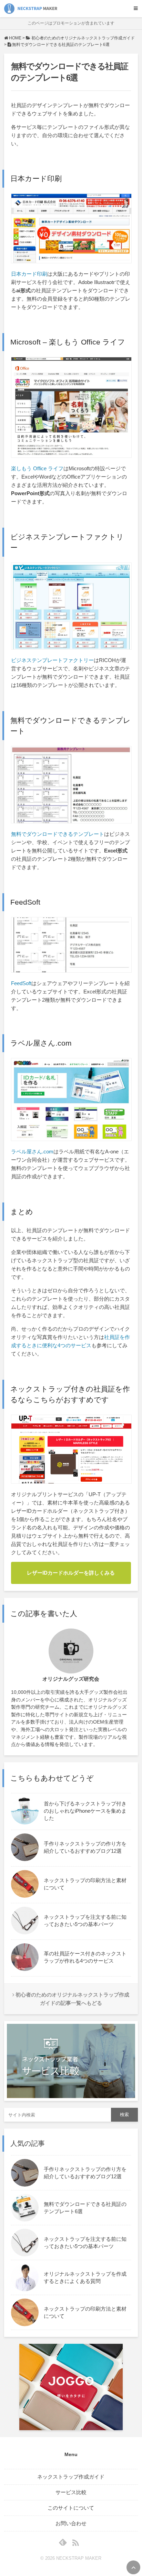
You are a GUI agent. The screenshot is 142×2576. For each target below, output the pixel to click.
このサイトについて (71, 2508)
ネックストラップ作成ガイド (71, 2477)
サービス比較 (71, 2492)
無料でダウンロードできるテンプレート (58, 834)
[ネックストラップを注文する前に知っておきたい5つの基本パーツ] (71, 1932)
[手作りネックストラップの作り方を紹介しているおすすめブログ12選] (71, 1859)
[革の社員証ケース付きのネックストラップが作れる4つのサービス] (71, 1969)
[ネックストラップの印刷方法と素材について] (71, 1896)
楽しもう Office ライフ (37, 468)
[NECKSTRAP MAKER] (31, 9)
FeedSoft (21, 983)
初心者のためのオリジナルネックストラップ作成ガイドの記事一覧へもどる (72, 1999)
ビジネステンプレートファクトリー (52, 660)
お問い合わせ (71, 2523)
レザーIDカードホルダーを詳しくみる (71, 1573)
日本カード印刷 (29, 274)
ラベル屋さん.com (32, 1152)
